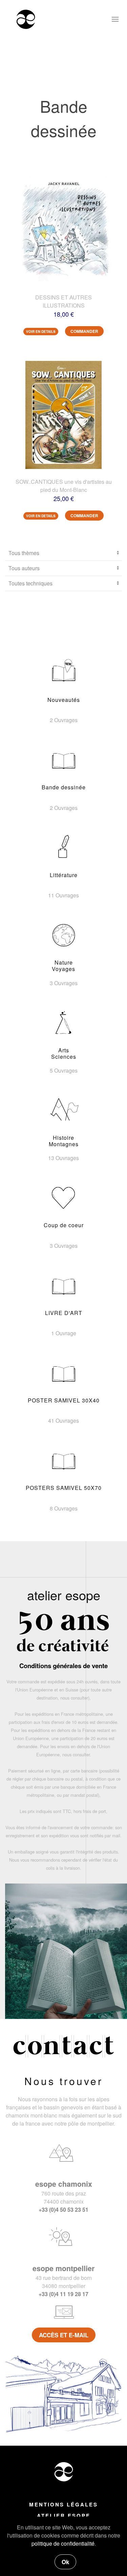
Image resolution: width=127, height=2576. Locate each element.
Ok (65, 2562)
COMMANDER (84, 331)
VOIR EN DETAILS (41, 332)
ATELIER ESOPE (64, 2516)
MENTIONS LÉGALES (63, 2504)
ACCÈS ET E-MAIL (64, 2335)
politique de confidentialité (63, 2543)
